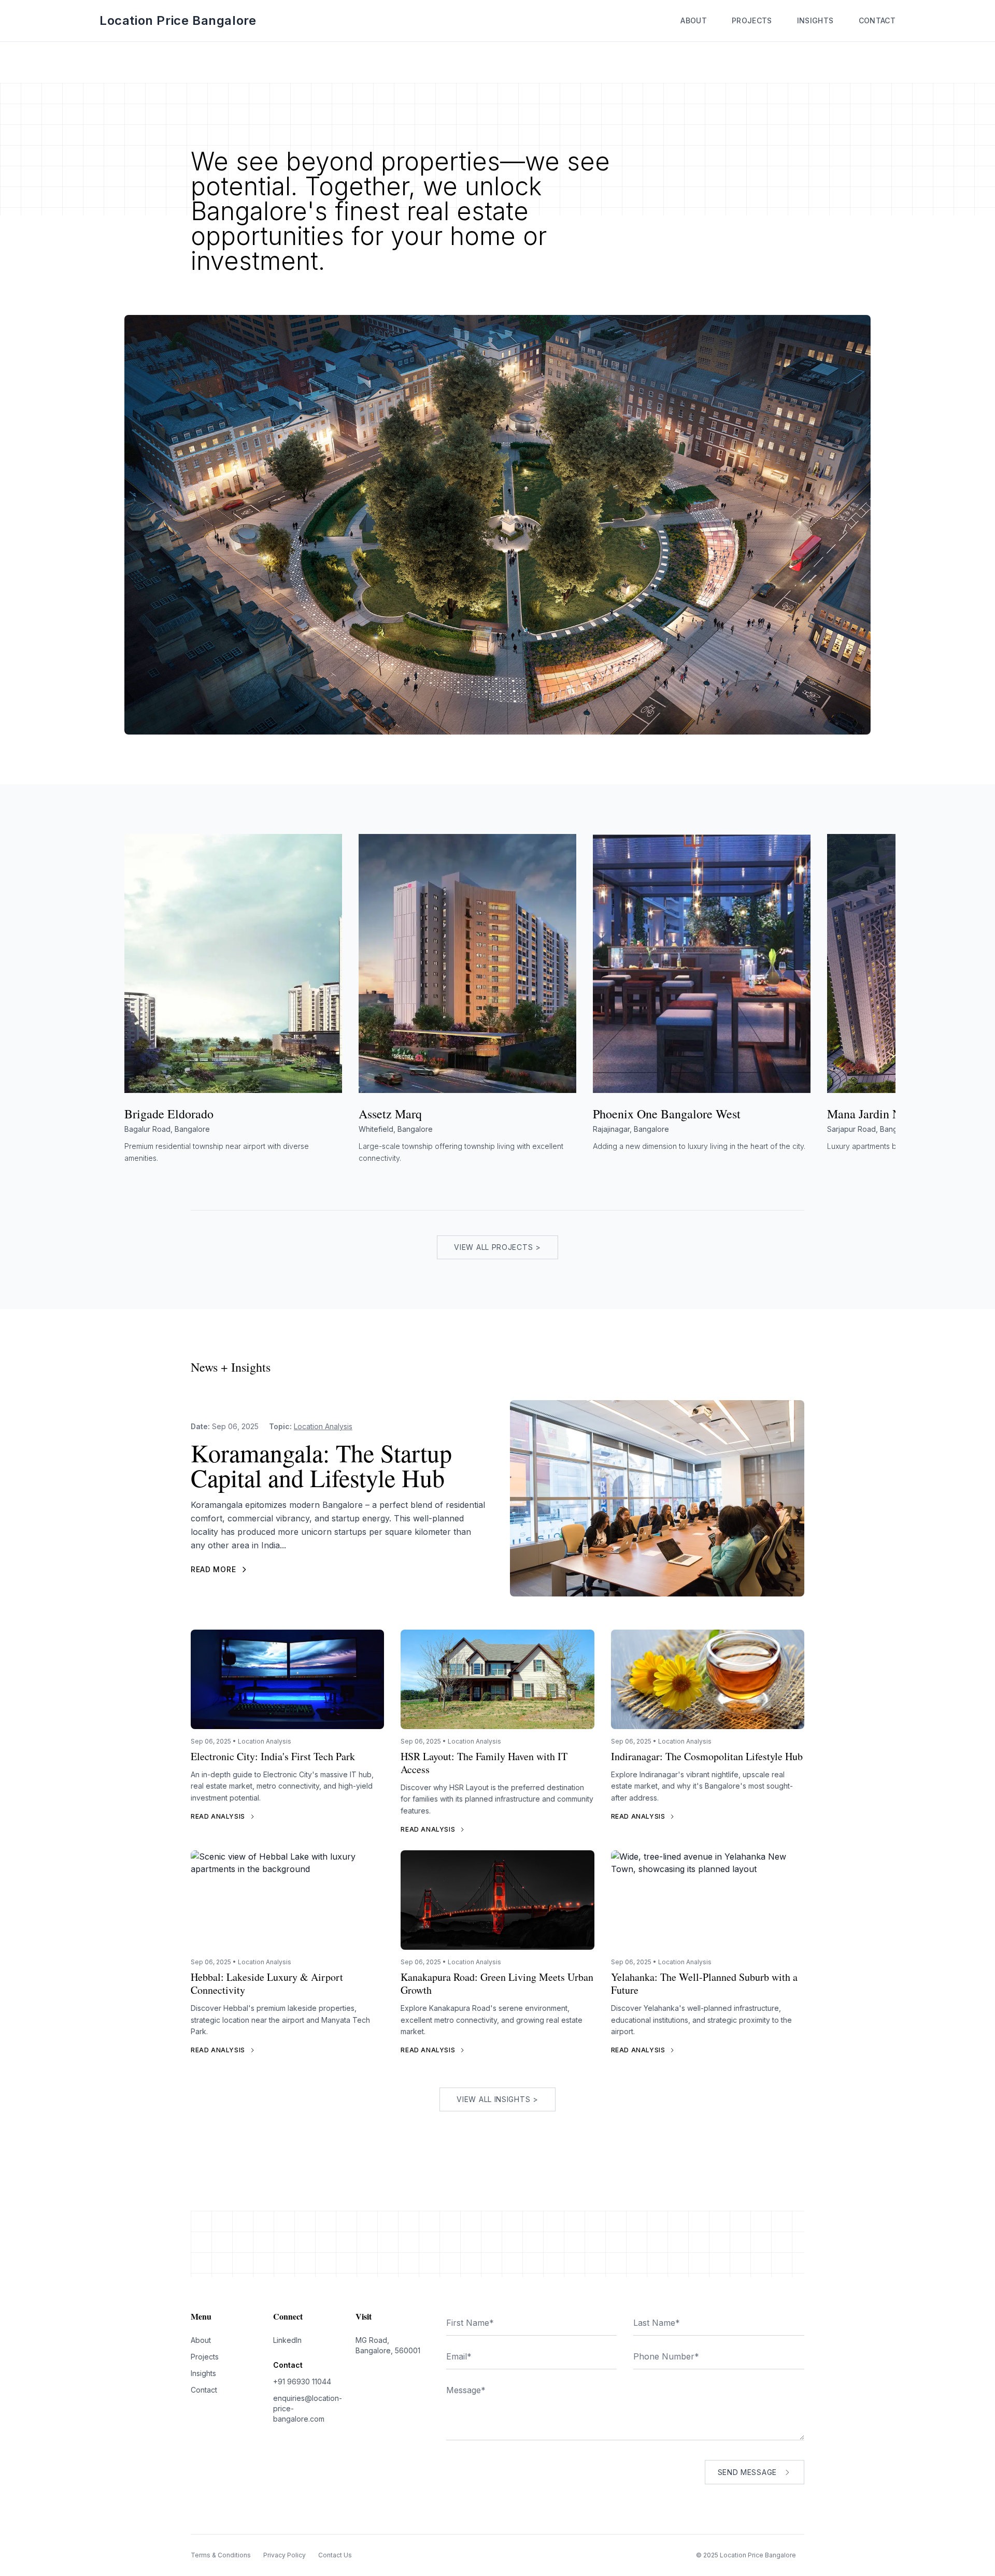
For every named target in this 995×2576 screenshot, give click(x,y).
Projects (752, 20)
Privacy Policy (285, 2555)
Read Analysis (218, 1816)
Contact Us (335, 2555)
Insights (815, 20)
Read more (213, 1569)
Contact (877, 20)
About (694, 20)
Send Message (747, 2472)
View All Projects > (497, 1247)
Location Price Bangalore (178, 20)
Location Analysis (323, 1426)
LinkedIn (287, 2340)
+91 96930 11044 (302, 2381)
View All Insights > (497, 2099)
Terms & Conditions (221, 2555)
